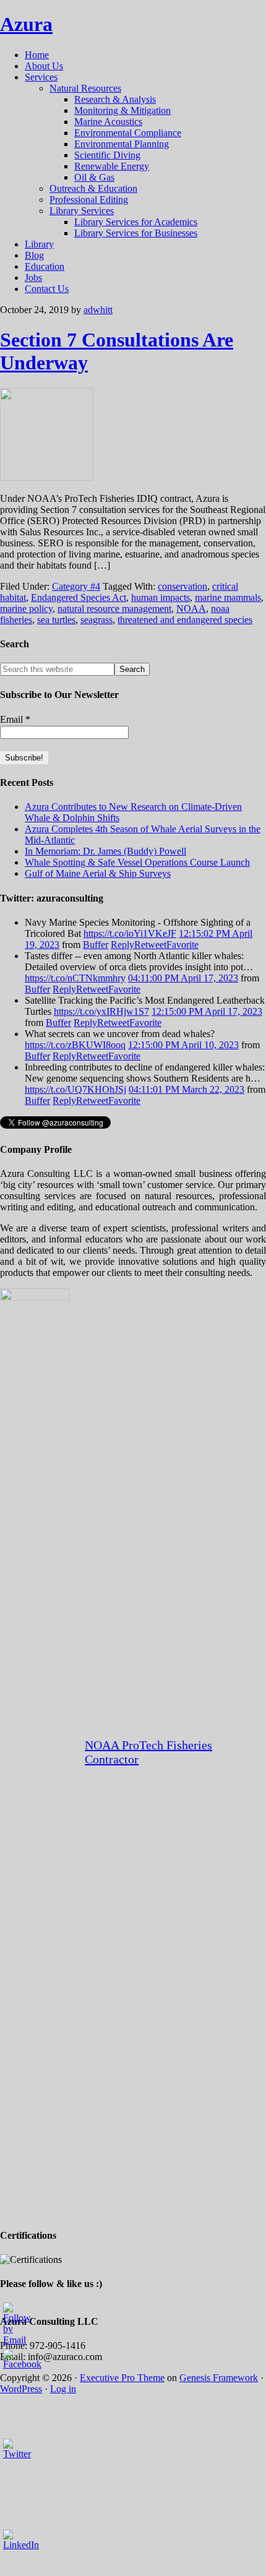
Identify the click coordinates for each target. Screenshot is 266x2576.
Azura (26, 24)
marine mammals (228, 597)
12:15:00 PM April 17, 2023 (207, 1011)
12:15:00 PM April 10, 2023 (183, 1045)
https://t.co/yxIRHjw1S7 (101, 1011)
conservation (182, 586)
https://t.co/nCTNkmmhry (75, 978)
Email (15, 719)
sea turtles (56, 620)
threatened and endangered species (185, 620)
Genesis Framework (219, 2378)
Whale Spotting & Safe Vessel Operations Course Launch (137, 862)
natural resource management (114, 609)
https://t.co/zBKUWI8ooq (75, 1045)
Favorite (182, 945)
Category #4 (76, 586)
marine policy (26, 609)
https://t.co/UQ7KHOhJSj (75, 1089)
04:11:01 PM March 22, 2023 (187, 1089)
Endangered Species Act (79, 597)
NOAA (191, 609)
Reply (122, 945)
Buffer (96, 945)
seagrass (97, 620)
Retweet (150, 945)
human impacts (161, 597)
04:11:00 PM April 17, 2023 (183, 978)
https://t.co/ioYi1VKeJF (130, 933)
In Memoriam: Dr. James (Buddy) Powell (105, 851)
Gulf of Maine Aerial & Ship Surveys (98, 873)
